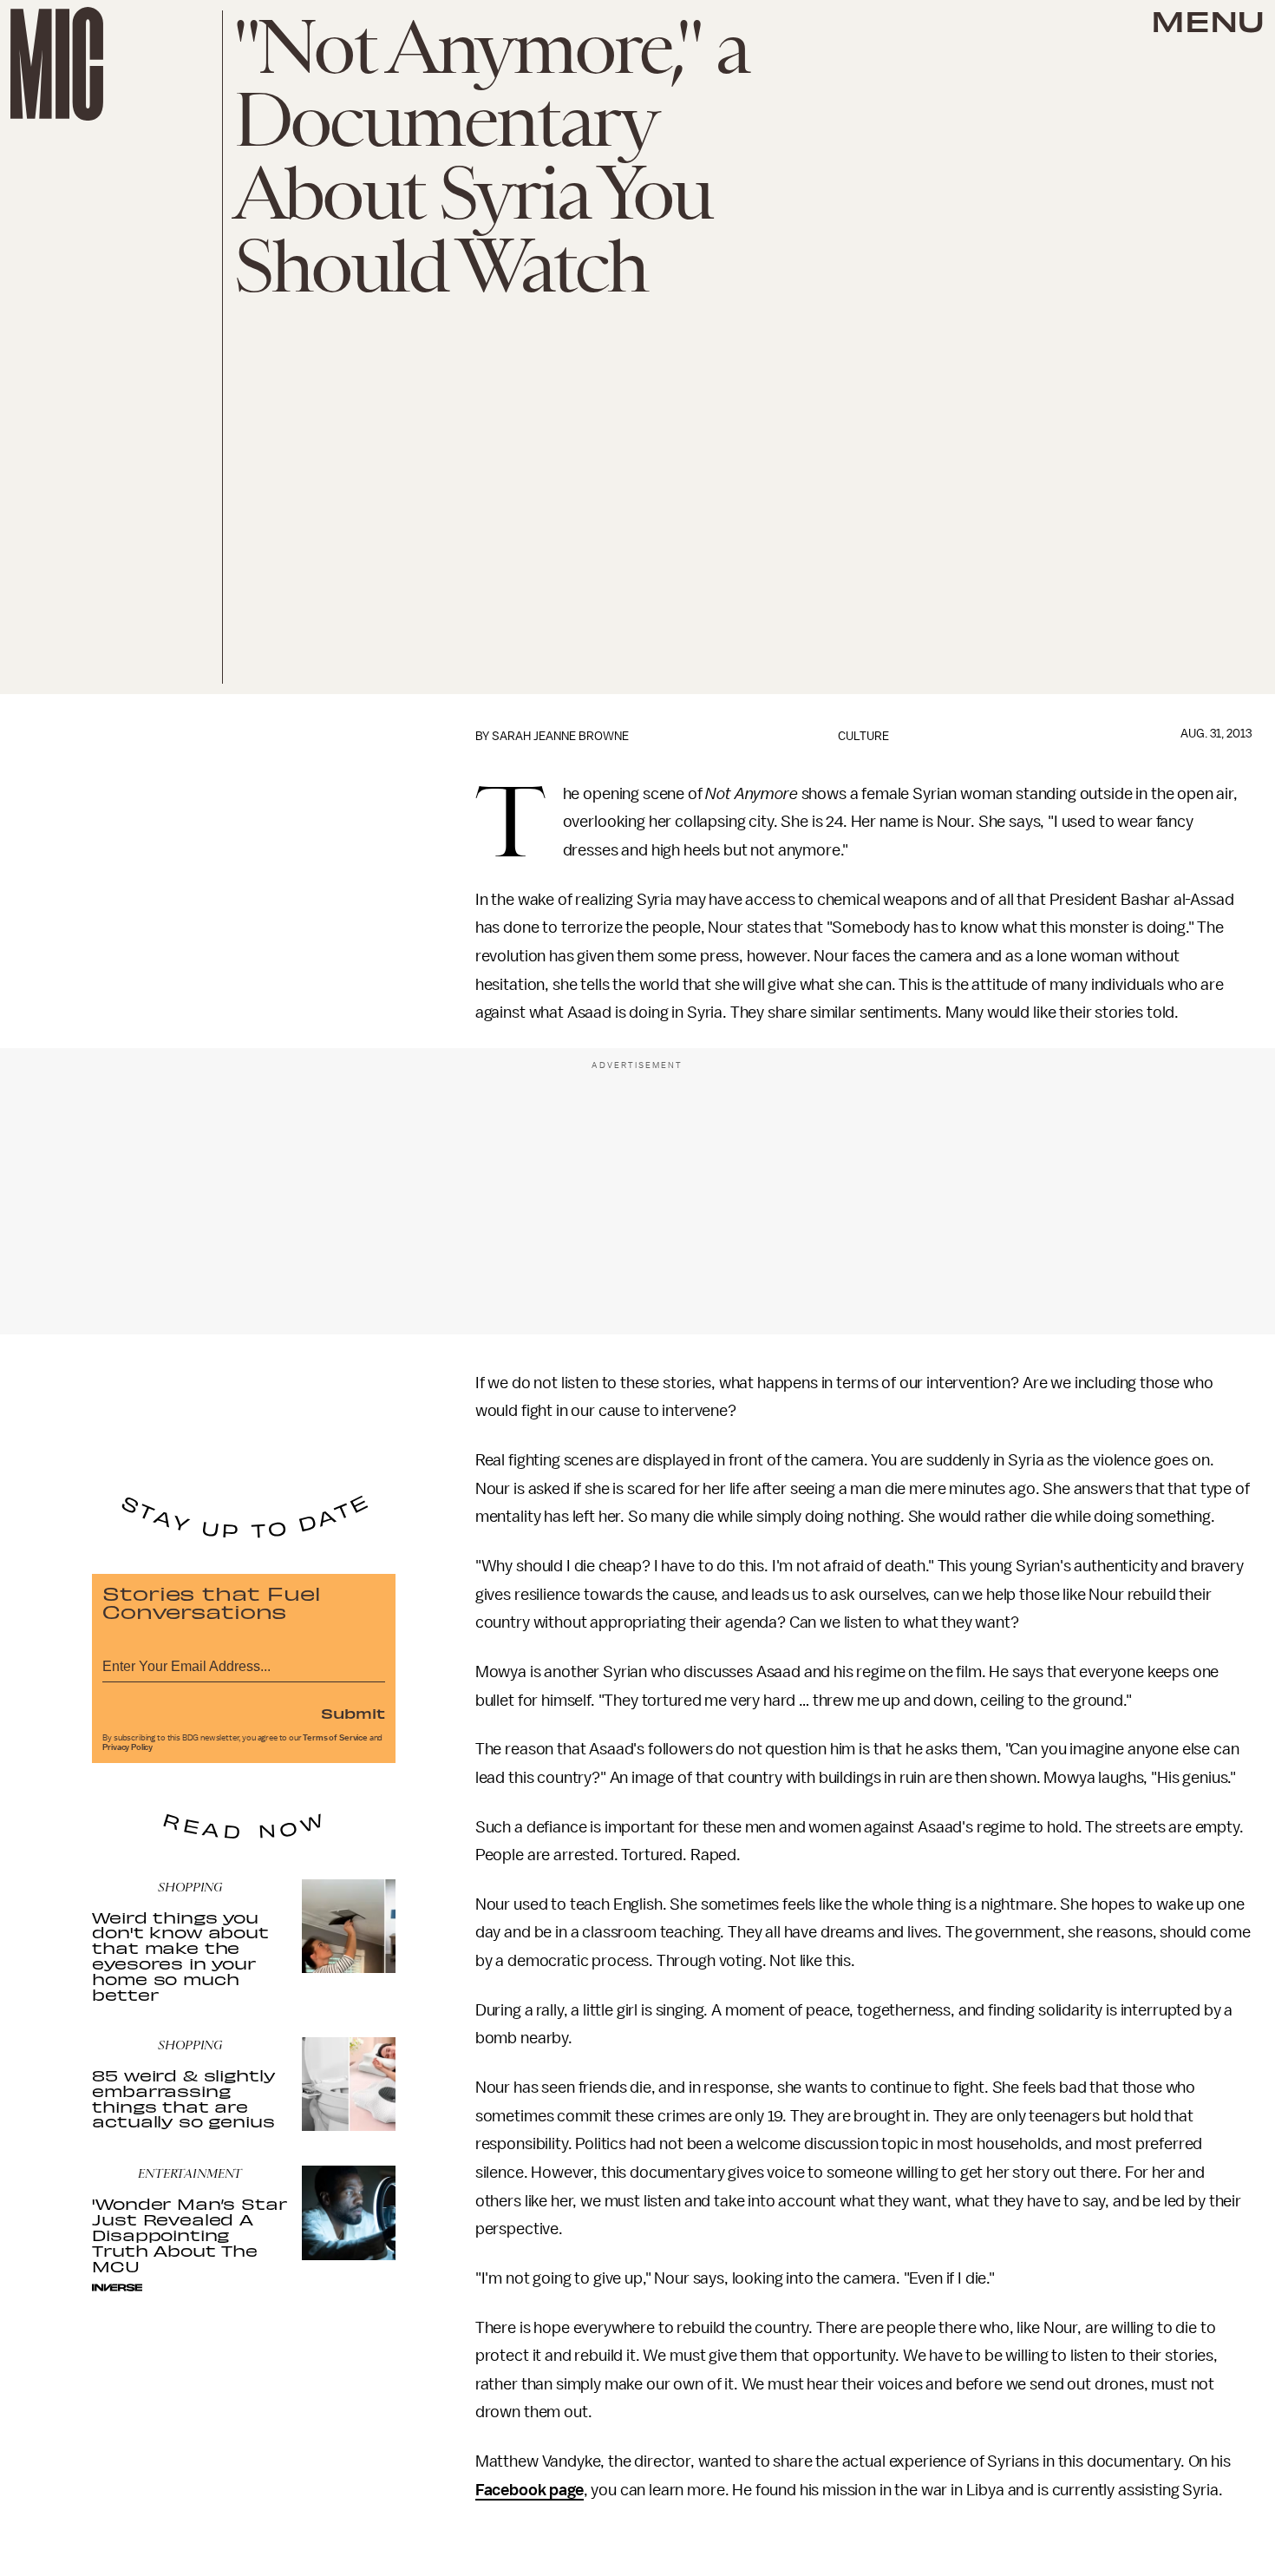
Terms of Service (335, 1738)
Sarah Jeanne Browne (560, 736)
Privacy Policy (127, 1747)
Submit (353, 1713)
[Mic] (57, 64)
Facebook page (530, 2490)
